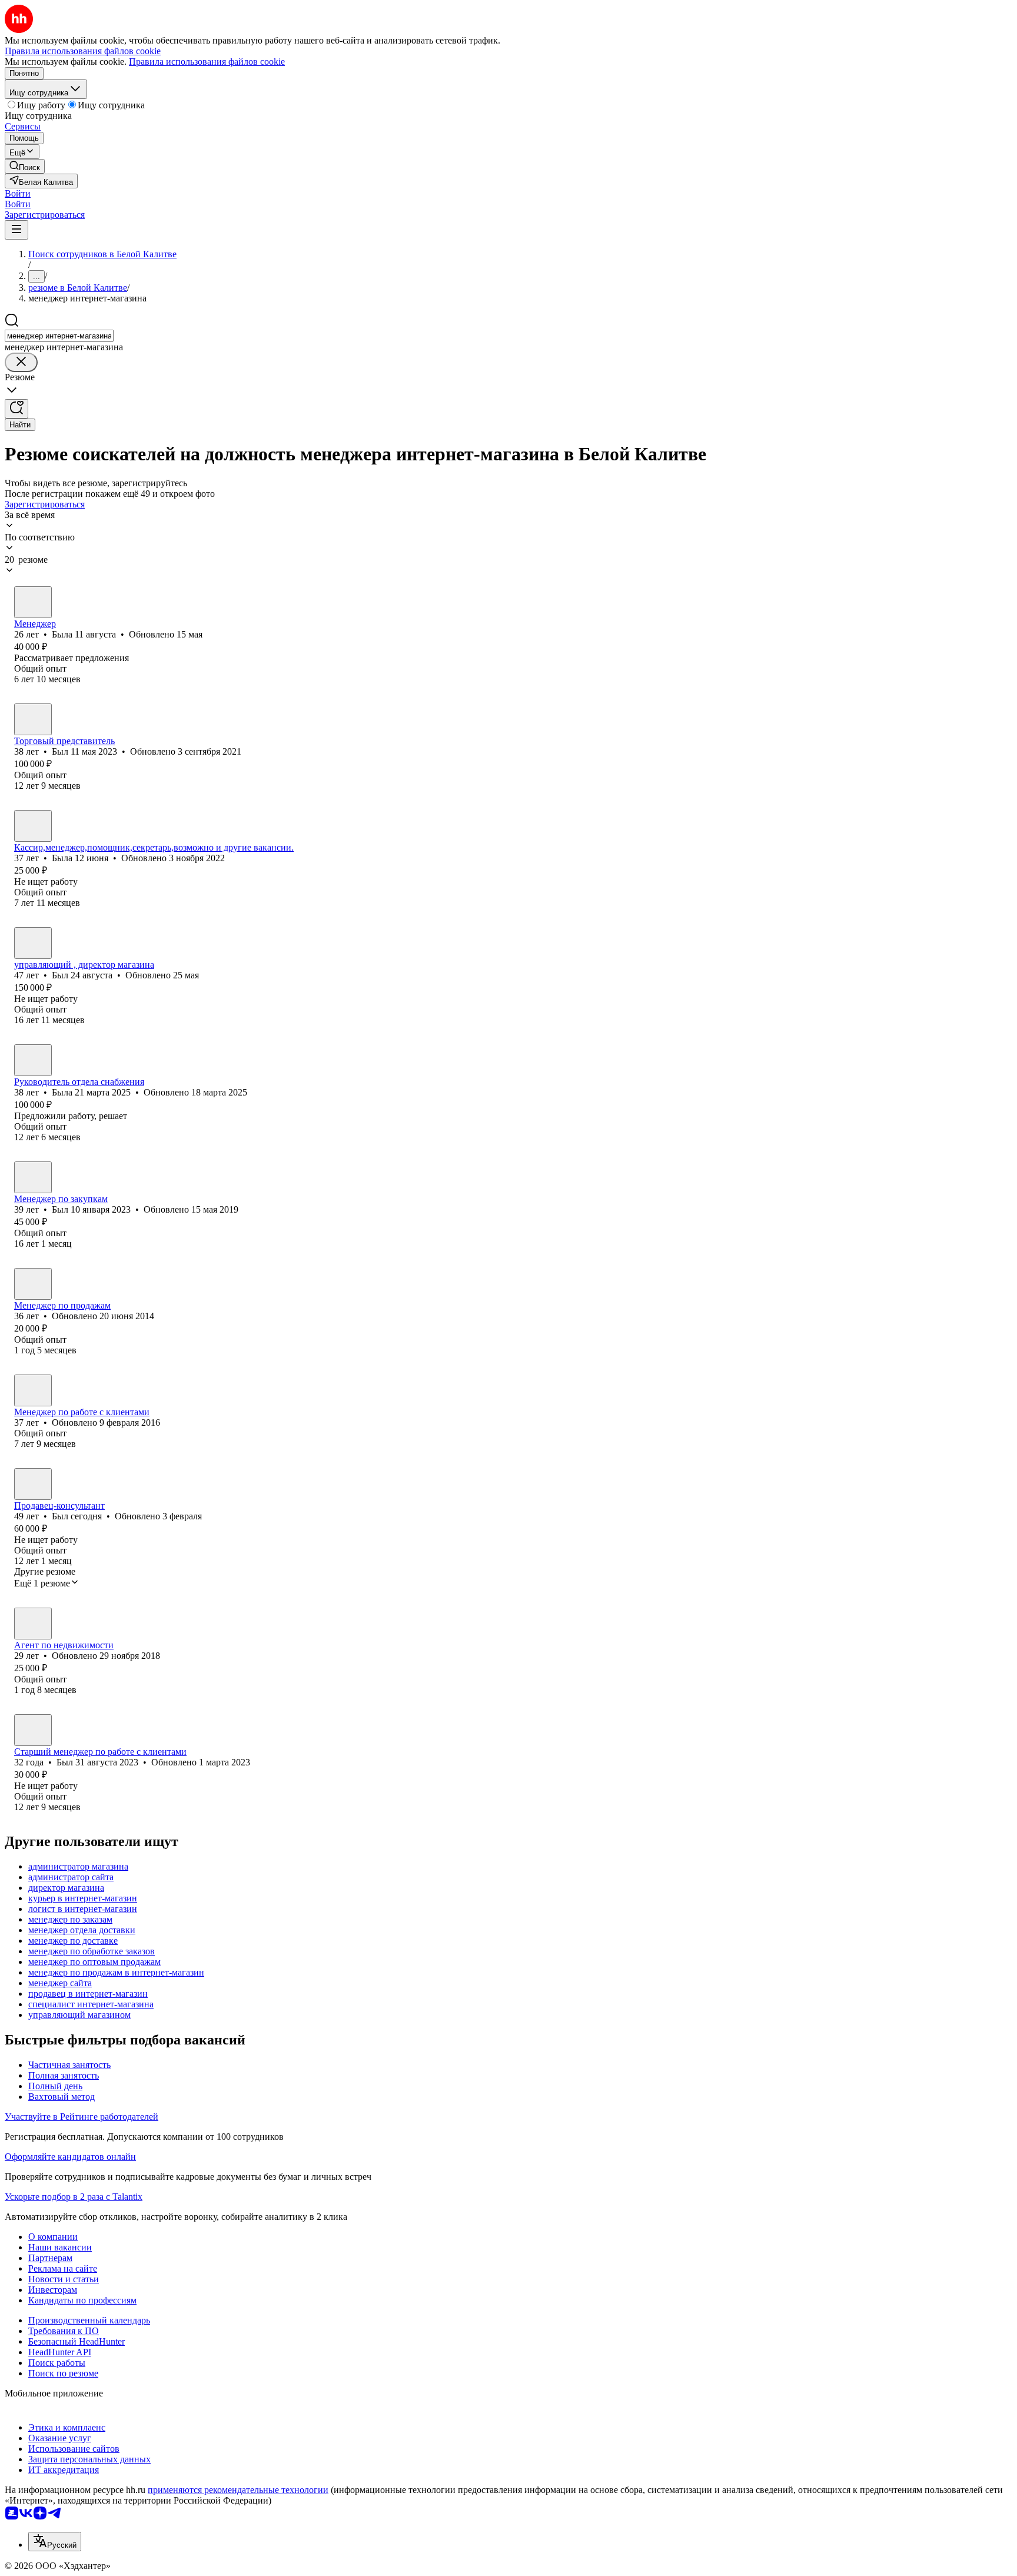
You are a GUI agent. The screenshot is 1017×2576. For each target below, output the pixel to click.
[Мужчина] (33, 719)
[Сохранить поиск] (16, 409)
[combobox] (59, 336)
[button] (18, 193)
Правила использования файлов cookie (207, 62)
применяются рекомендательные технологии (238, 2490)
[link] (25, 166)
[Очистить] (21, 362)
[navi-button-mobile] (16, 230)
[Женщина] (33, 602)
